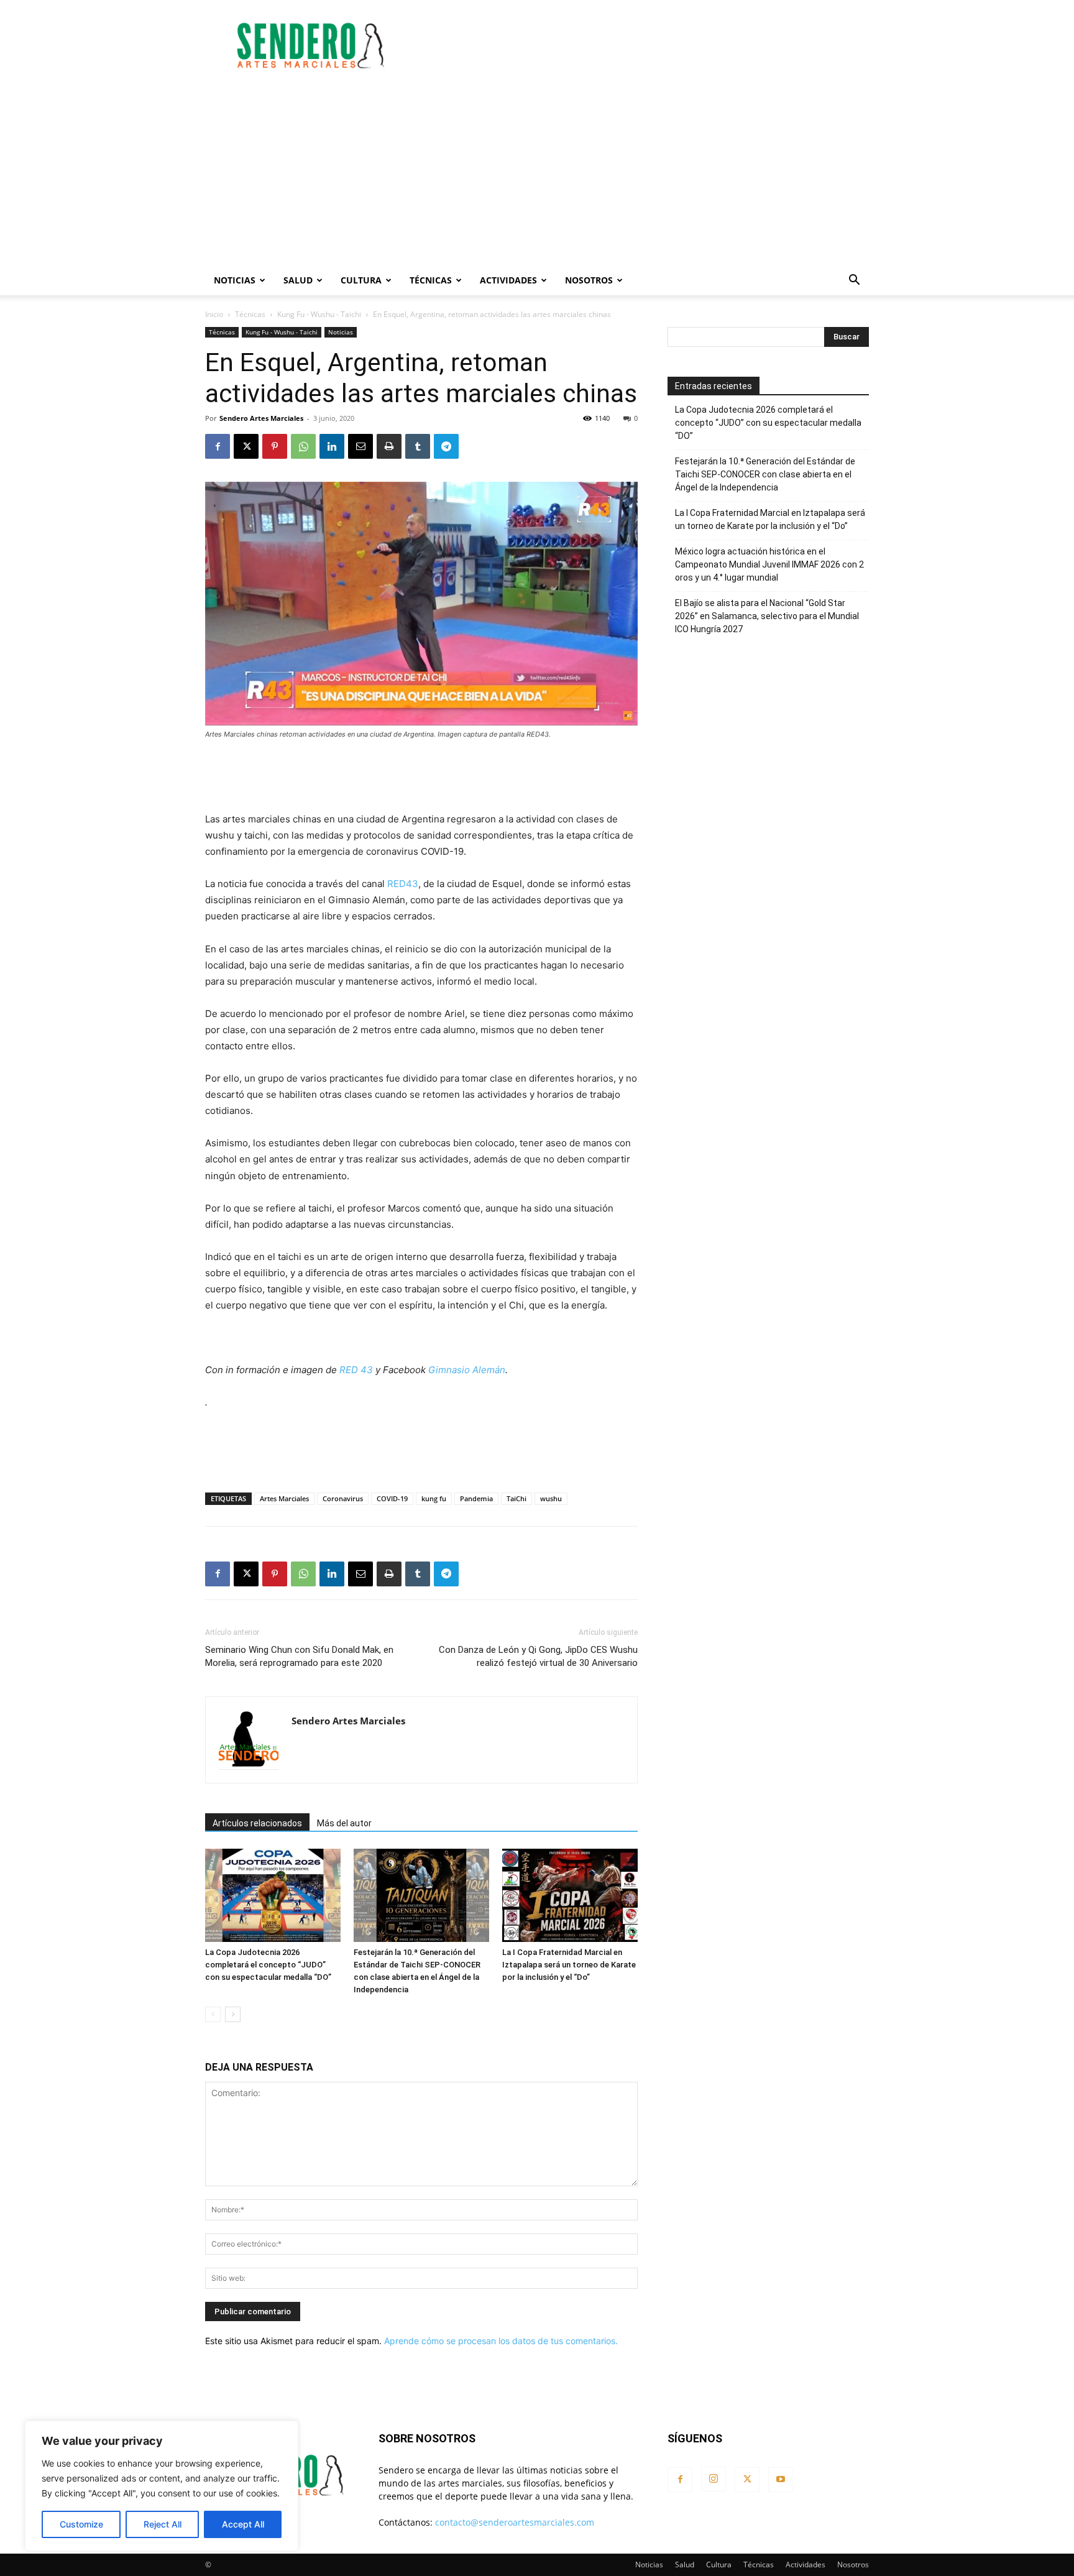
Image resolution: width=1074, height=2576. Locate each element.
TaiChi (516, 1498)
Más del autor (344, 1823)
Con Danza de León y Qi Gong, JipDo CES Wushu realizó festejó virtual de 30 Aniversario (538, 1656)
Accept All (243, 2524)
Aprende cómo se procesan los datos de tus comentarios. (501, 2341)
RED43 (403, 884)
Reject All (163, 2524)
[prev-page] (213, 2014)
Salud (298, 280)
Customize (81, 2524)
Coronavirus (343, 1498)
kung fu (434, 1498)
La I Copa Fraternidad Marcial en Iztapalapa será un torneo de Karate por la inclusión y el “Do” (569, 1965)
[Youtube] (781, 2480)
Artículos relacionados (257, 1823)
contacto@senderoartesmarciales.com (515, 2522)
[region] (162, 2486)
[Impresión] (389, 446)
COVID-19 (392, 1498)
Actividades (508, 280)
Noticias (235, 280)
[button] (854, 281)
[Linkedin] (332, 446)
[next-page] (233, 2014)
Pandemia (476, 1498)
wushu (551, 1498)
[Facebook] (218, 446)
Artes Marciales (284, 1498)
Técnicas (431, 280)
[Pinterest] (275, 446)
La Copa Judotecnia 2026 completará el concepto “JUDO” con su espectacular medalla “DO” (268, 1965)
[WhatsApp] (303, 446)
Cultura (361, 280)
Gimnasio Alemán (467, 1370)
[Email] (360, 446)
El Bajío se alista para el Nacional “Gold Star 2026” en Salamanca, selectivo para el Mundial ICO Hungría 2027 (767, 616)
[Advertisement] (643, 45)
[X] (246, 446)
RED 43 (356, 1370)
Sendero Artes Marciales (261, 418)
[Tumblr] (418, 446)
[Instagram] (714, 2479)
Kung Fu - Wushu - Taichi (319, 314)
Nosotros (589, 280)
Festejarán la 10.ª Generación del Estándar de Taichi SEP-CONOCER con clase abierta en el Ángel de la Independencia (765, 474)
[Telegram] (446, 446)
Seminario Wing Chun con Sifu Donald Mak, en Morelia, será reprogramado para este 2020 (299, 1656)
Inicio (214, 314)
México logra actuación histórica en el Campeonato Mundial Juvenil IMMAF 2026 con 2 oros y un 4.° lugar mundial (769, 564)
